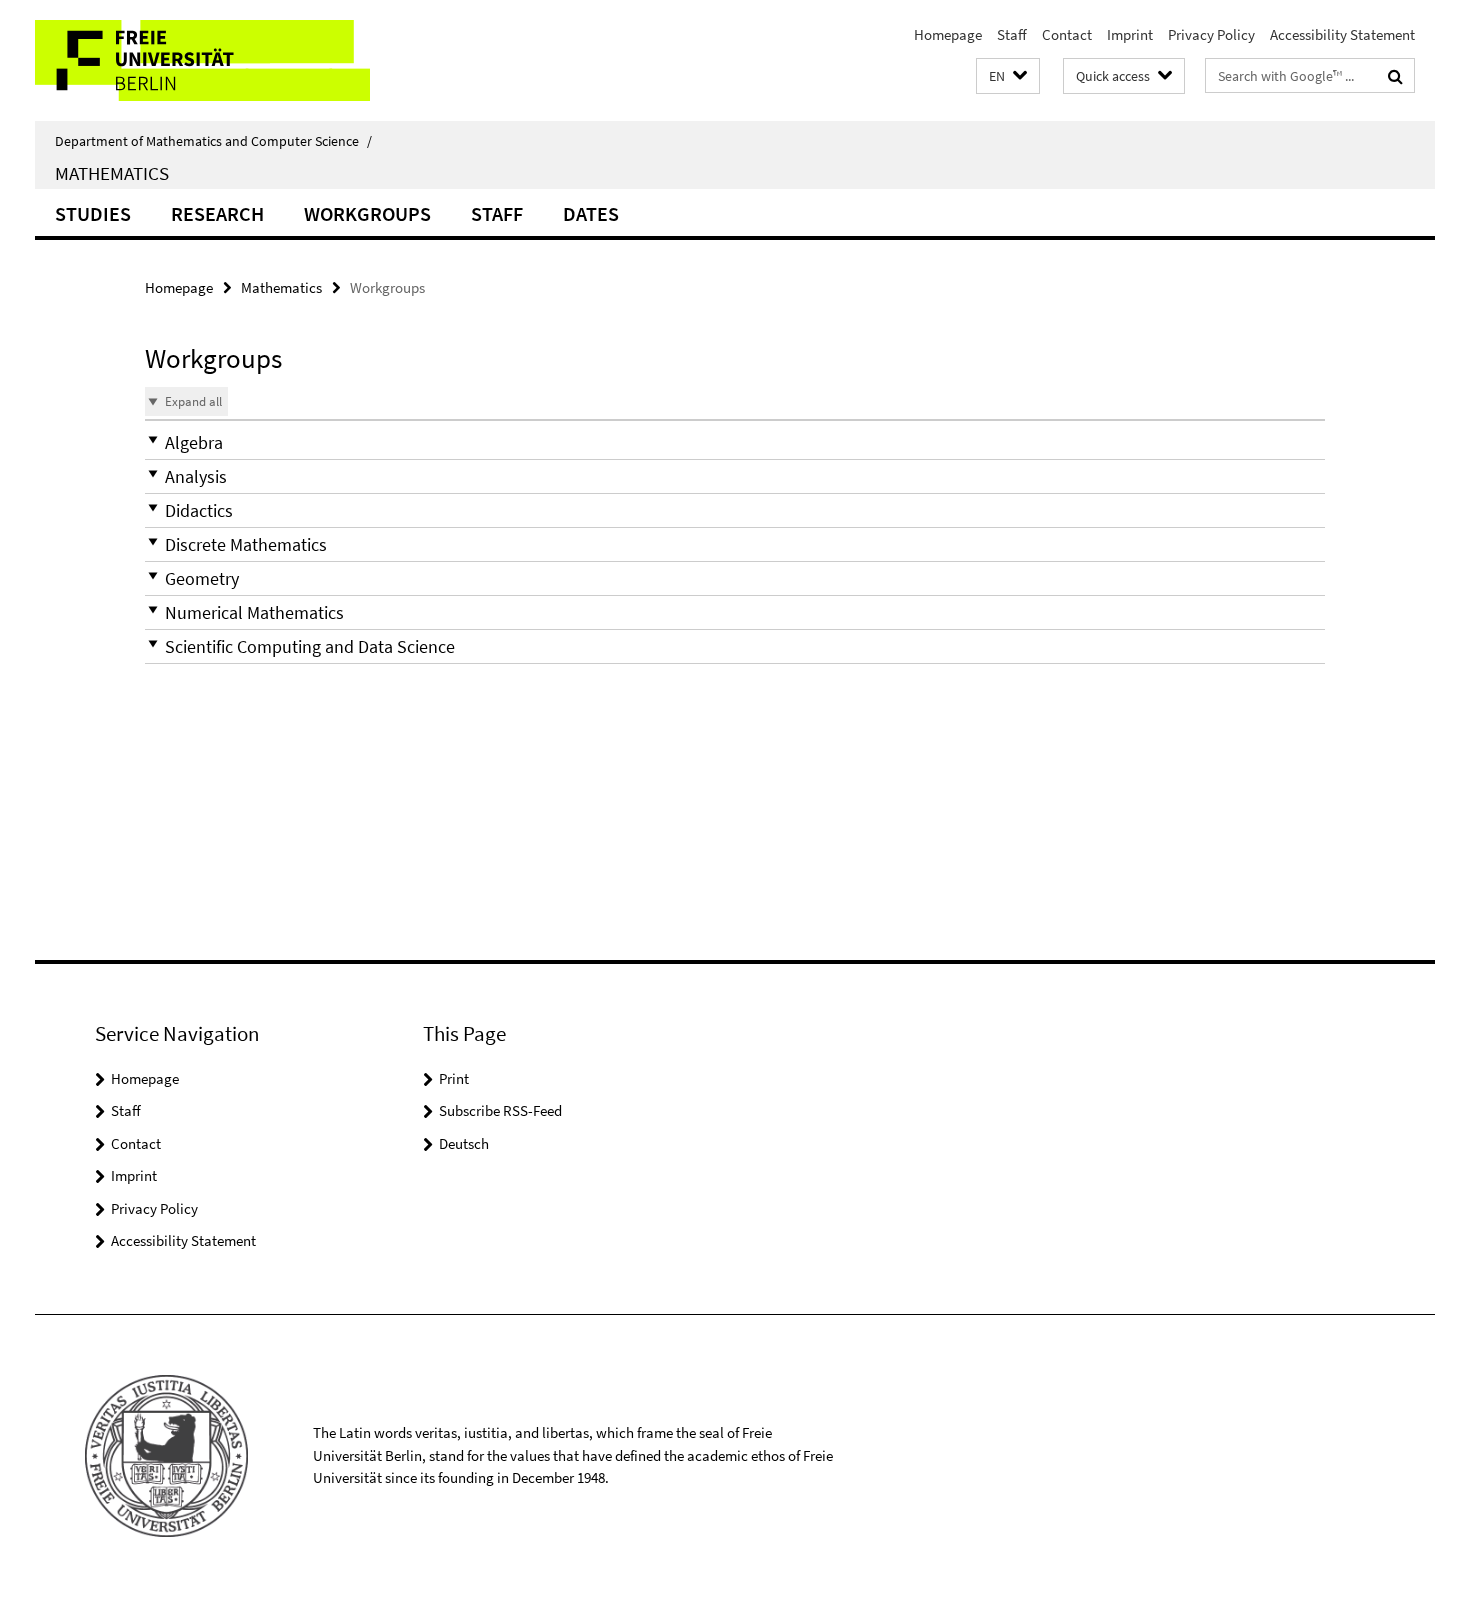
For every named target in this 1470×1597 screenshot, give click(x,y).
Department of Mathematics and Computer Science (213, 141)
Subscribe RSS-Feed (500, 1110)
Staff (1012, 34)
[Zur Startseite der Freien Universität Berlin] (202, 60)
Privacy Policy (1211, 34)
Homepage (948, 34)
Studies (93, 213)
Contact (1067, 34)
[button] (1008, 76)
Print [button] (454, 1078)
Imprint (1130, 34)
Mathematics (112, 173)
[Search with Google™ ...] (1395, 76)
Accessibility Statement (1342, 34)
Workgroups (367, 213)
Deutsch (464, 1143)
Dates (591, 213)
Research (217, 213)
